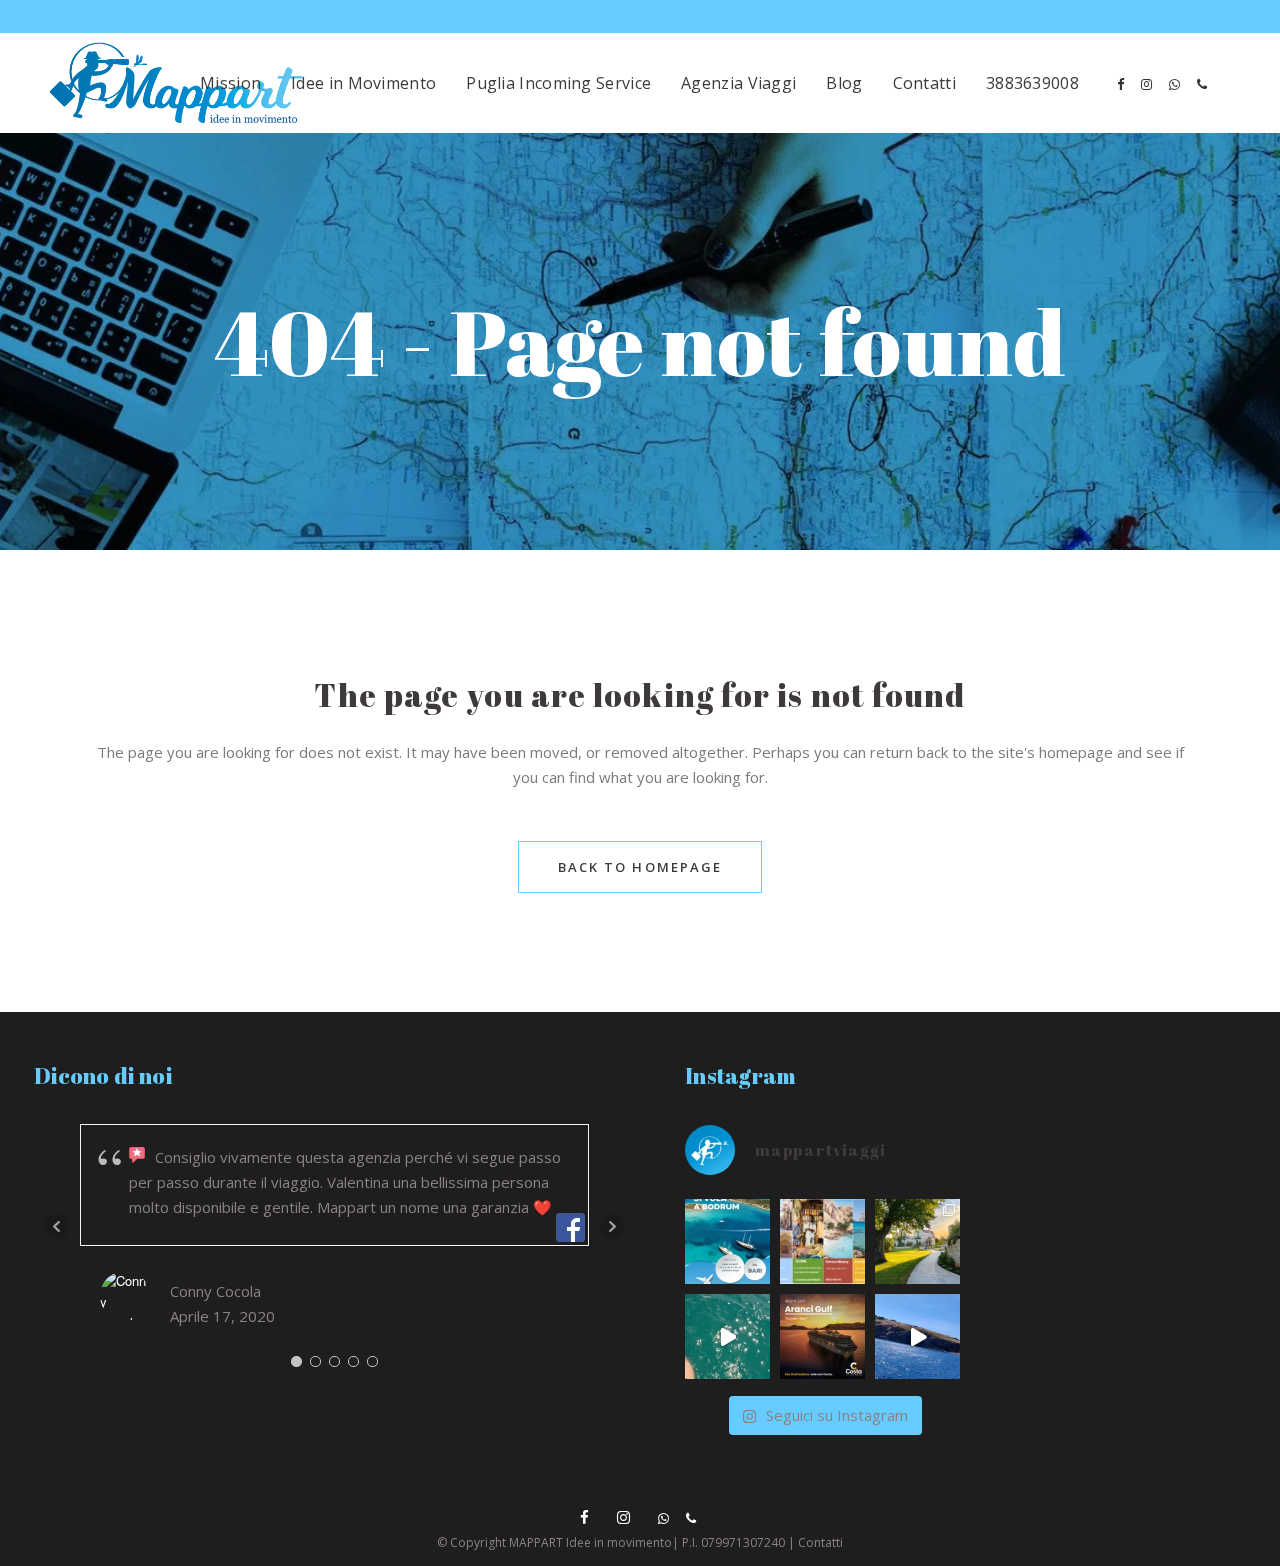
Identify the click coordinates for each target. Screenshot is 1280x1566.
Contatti (820, 1542)
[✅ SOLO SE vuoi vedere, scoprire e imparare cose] (822, 1241)
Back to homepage (640, 867)
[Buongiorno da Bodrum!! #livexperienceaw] (917, 1336)
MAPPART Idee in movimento (590, 1542)
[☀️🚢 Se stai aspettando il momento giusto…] (727, 1336)
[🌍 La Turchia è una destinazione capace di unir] (727, 1241)
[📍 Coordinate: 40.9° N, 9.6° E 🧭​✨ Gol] (822, 1336)
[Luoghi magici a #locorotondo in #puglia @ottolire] (917, 1241)
